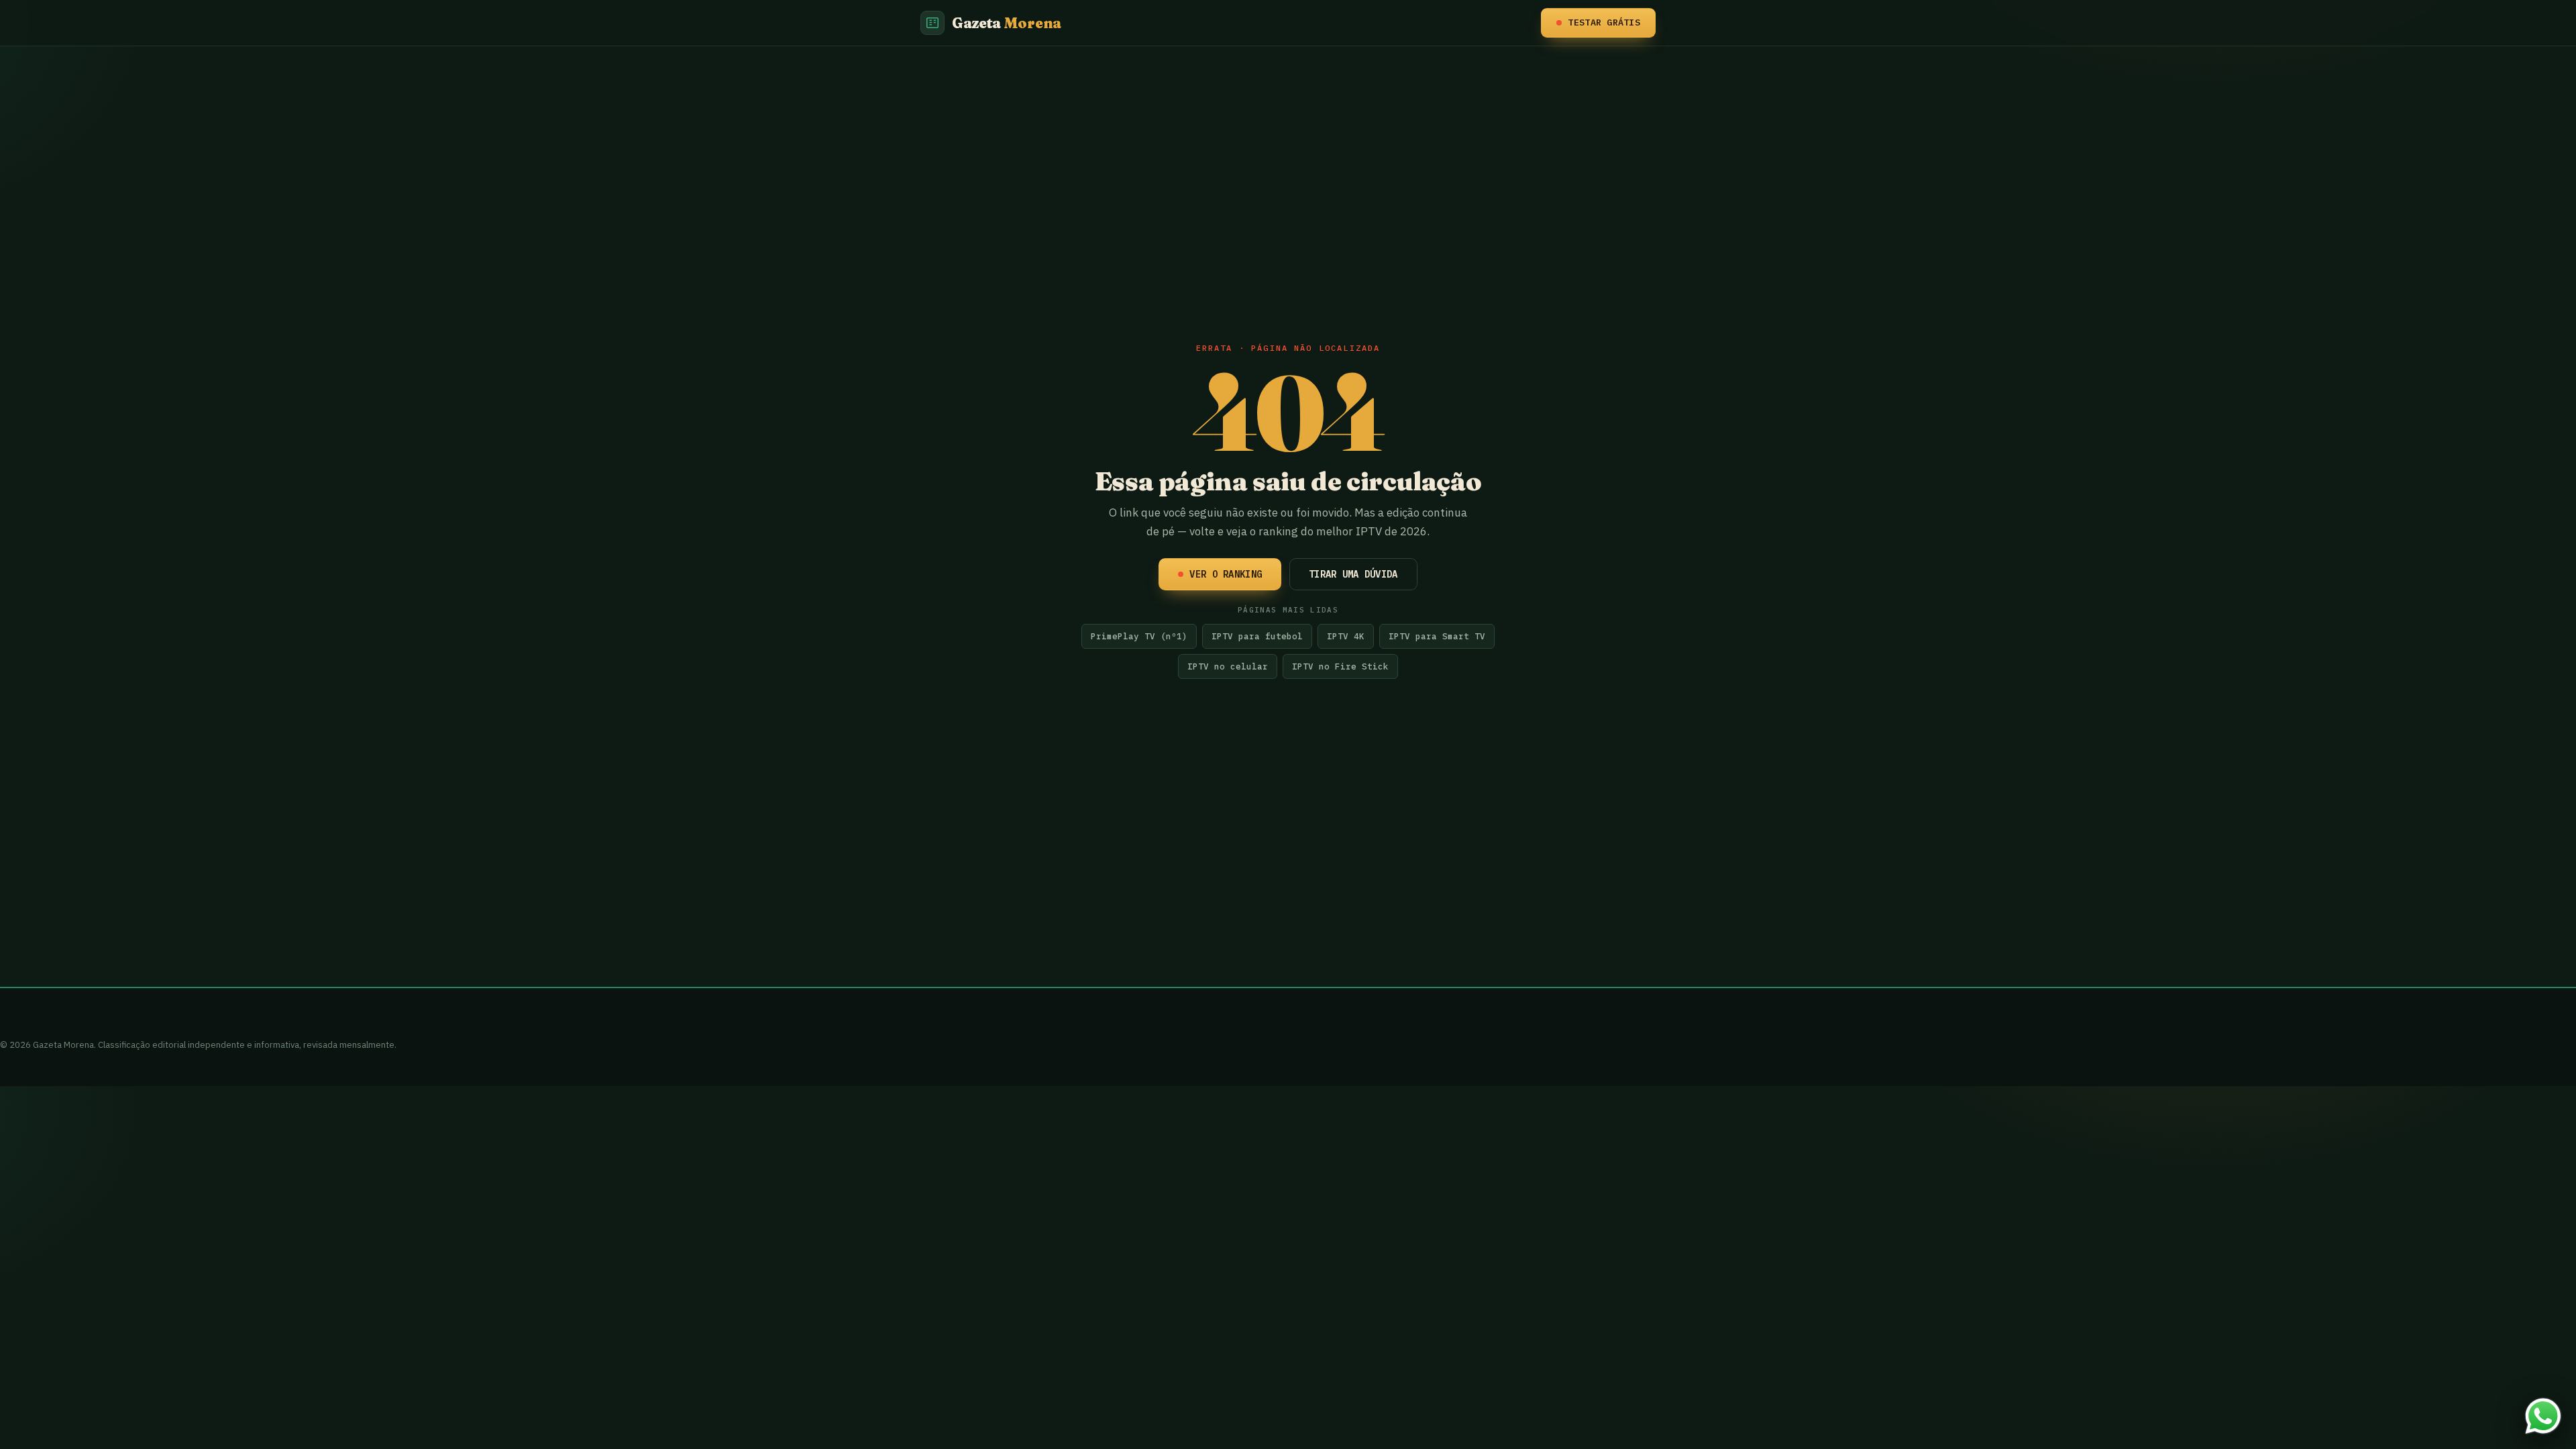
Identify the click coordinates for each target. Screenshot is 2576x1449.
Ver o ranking (1226, 574)
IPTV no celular (1228, 666)
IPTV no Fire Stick (1340, 666)
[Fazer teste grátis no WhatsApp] (2543, 1416)
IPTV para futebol (1257, 636)
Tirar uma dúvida (1353, 574)
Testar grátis (1604, 22)
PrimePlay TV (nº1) (1139, 636)
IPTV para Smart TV (1437, 636)
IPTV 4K (1346, 636)
